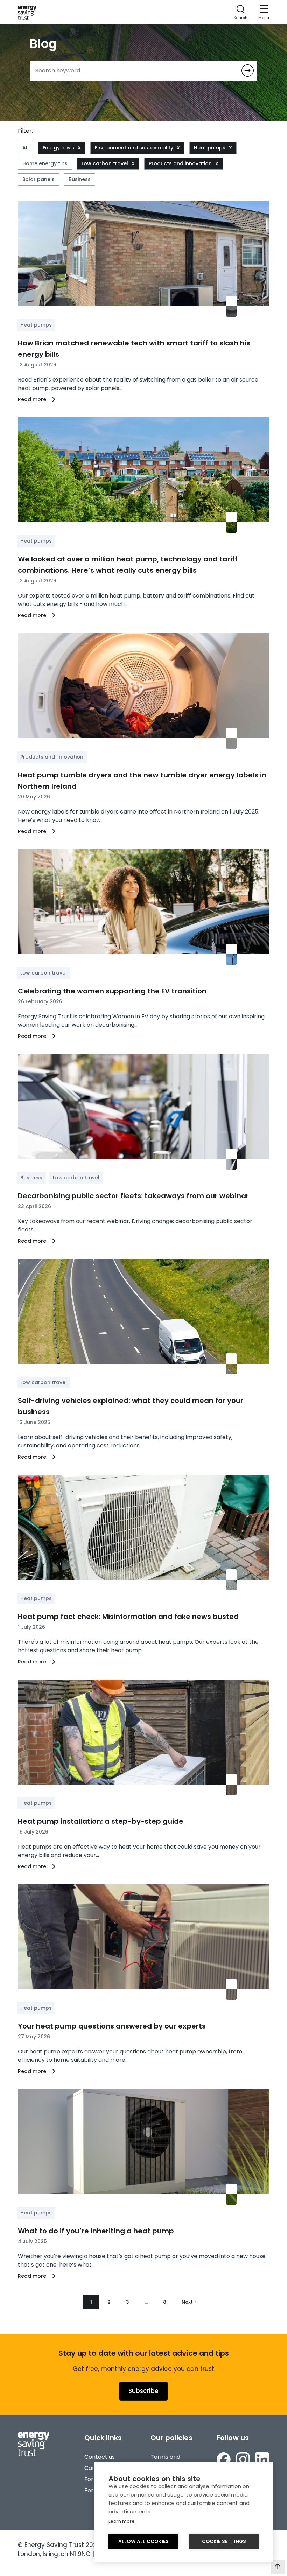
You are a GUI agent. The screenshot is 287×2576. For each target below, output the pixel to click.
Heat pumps (210, 148)
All (26, 148)
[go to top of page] (278, 2567)
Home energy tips (45, 163)
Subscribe (143, 2391)
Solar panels (38, 179)
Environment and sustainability (134, 148)
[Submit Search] (248, 71)
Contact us (100, 2457)
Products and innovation (180, 163)
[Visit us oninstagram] (243, 2459)
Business (80, 179)
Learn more (122, 2521)
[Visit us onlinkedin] (262, 2459)
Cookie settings (224, 2542)
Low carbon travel (105, 163)
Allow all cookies (143, 2542)
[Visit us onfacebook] (224, 2459)
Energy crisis (58, 148)
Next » (189, 2302)
